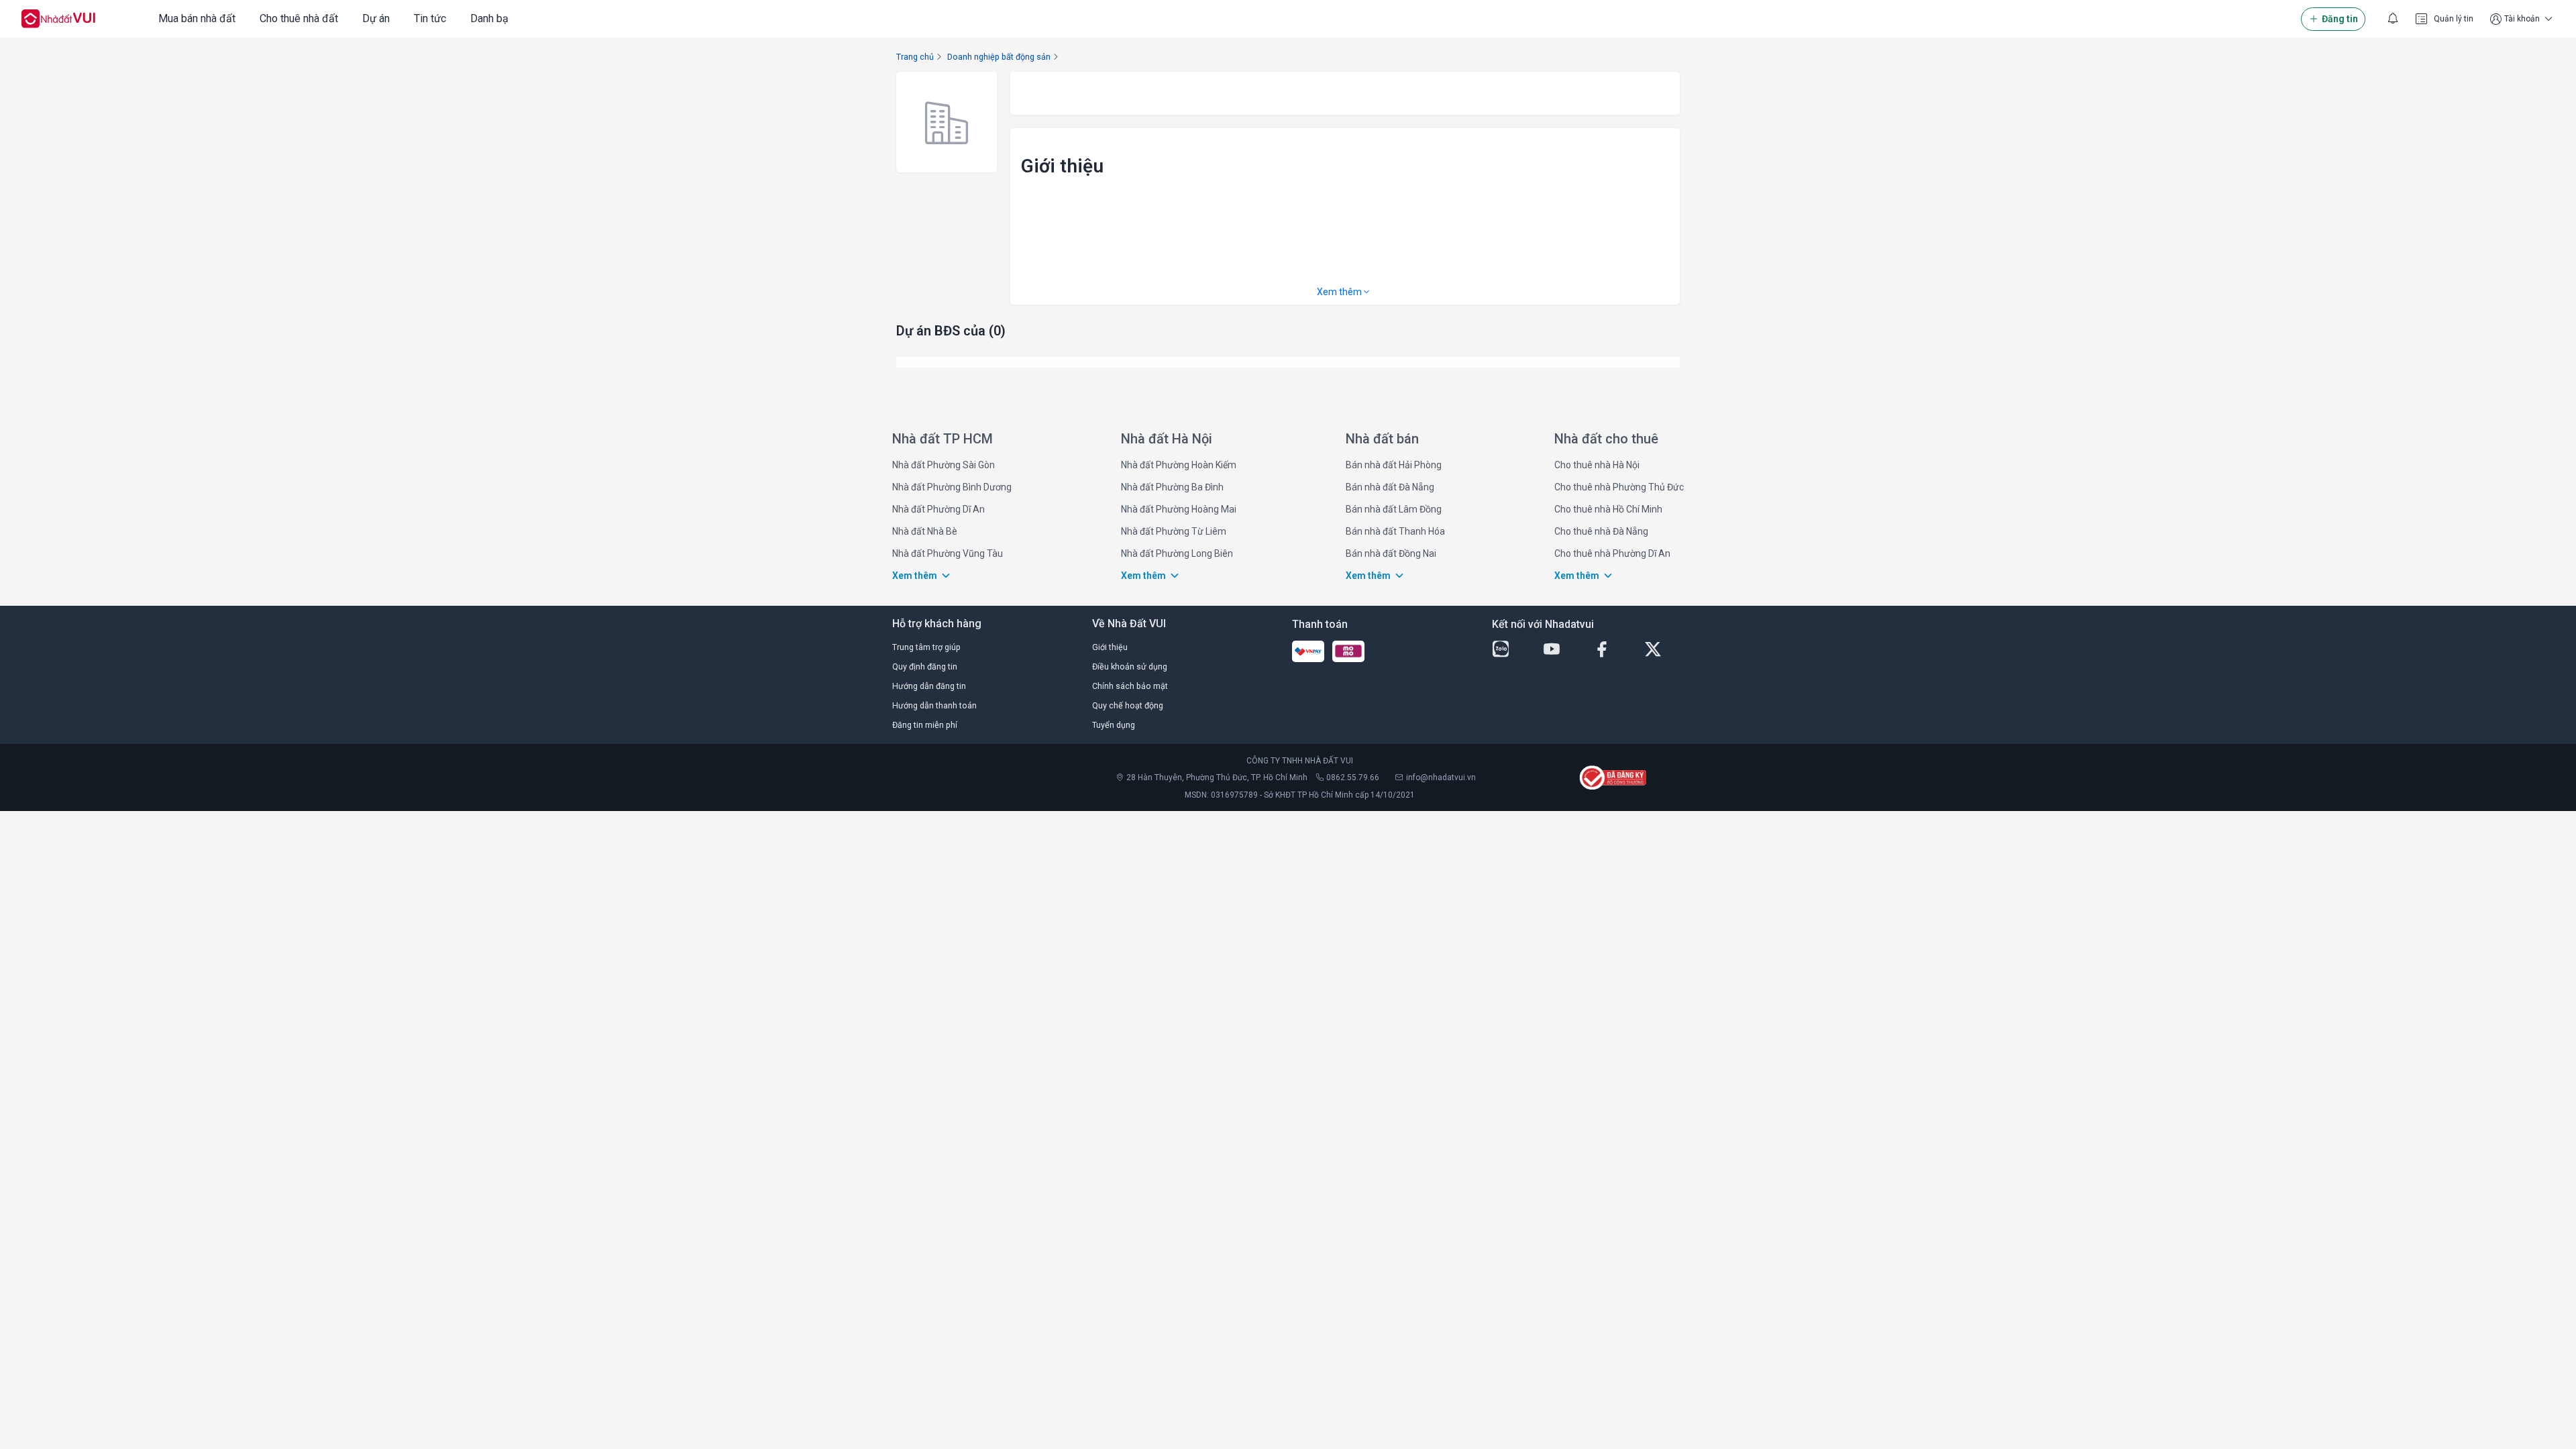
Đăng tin (2340, 19)
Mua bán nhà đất (197, 18)
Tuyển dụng (1114, 725)
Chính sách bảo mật (1130, 686)
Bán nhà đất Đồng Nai (1391, 553)
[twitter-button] (1664, 649)
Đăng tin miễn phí (925, 725)
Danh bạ (489, 18)
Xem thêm (1339, 292)
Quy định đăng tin (925, 666)
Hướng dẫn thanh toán (934, 705)
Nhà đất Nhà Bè (925, 531)
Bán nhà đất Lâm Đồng (1394, 509)
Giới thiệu (1110, 647)
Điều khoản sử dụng (1130, 666)
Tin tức (430, 18)
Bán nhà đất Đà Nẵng (1390, 487)
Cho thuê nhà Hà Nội (1597, 465)
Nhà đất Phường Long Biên (1177, 553)
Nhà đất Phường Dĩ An (938, 509)
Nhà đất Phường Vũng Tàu (948, 553)
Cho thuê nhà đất (299, 18)
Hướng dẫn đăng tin (929, 686)
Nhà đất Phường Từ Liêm (1174, 531)
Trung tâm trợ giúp (926, 647)
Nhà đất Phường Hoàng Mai (1179, 509)
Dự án (376, 18)
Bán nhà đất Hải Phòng (1394, 465)
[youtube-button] (1563, 649)
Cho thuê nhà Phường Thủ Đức (1619, 487)
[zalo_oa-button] (1512, 649)
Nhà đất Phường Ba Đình (1172, 487)
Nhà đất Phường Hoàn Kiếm (1179, 465)
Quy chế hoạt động (1128, 705)
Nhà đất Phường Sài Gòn (944, 465)
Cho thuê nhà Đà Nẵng (1601, 531)
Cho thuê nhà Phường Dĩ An (1612, 553)
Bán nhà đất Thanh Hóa (1395, 531)
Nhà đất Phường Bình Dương (952, 487)
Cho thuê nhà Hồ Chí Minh (1608, 509)
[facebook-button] (1613, 649)
